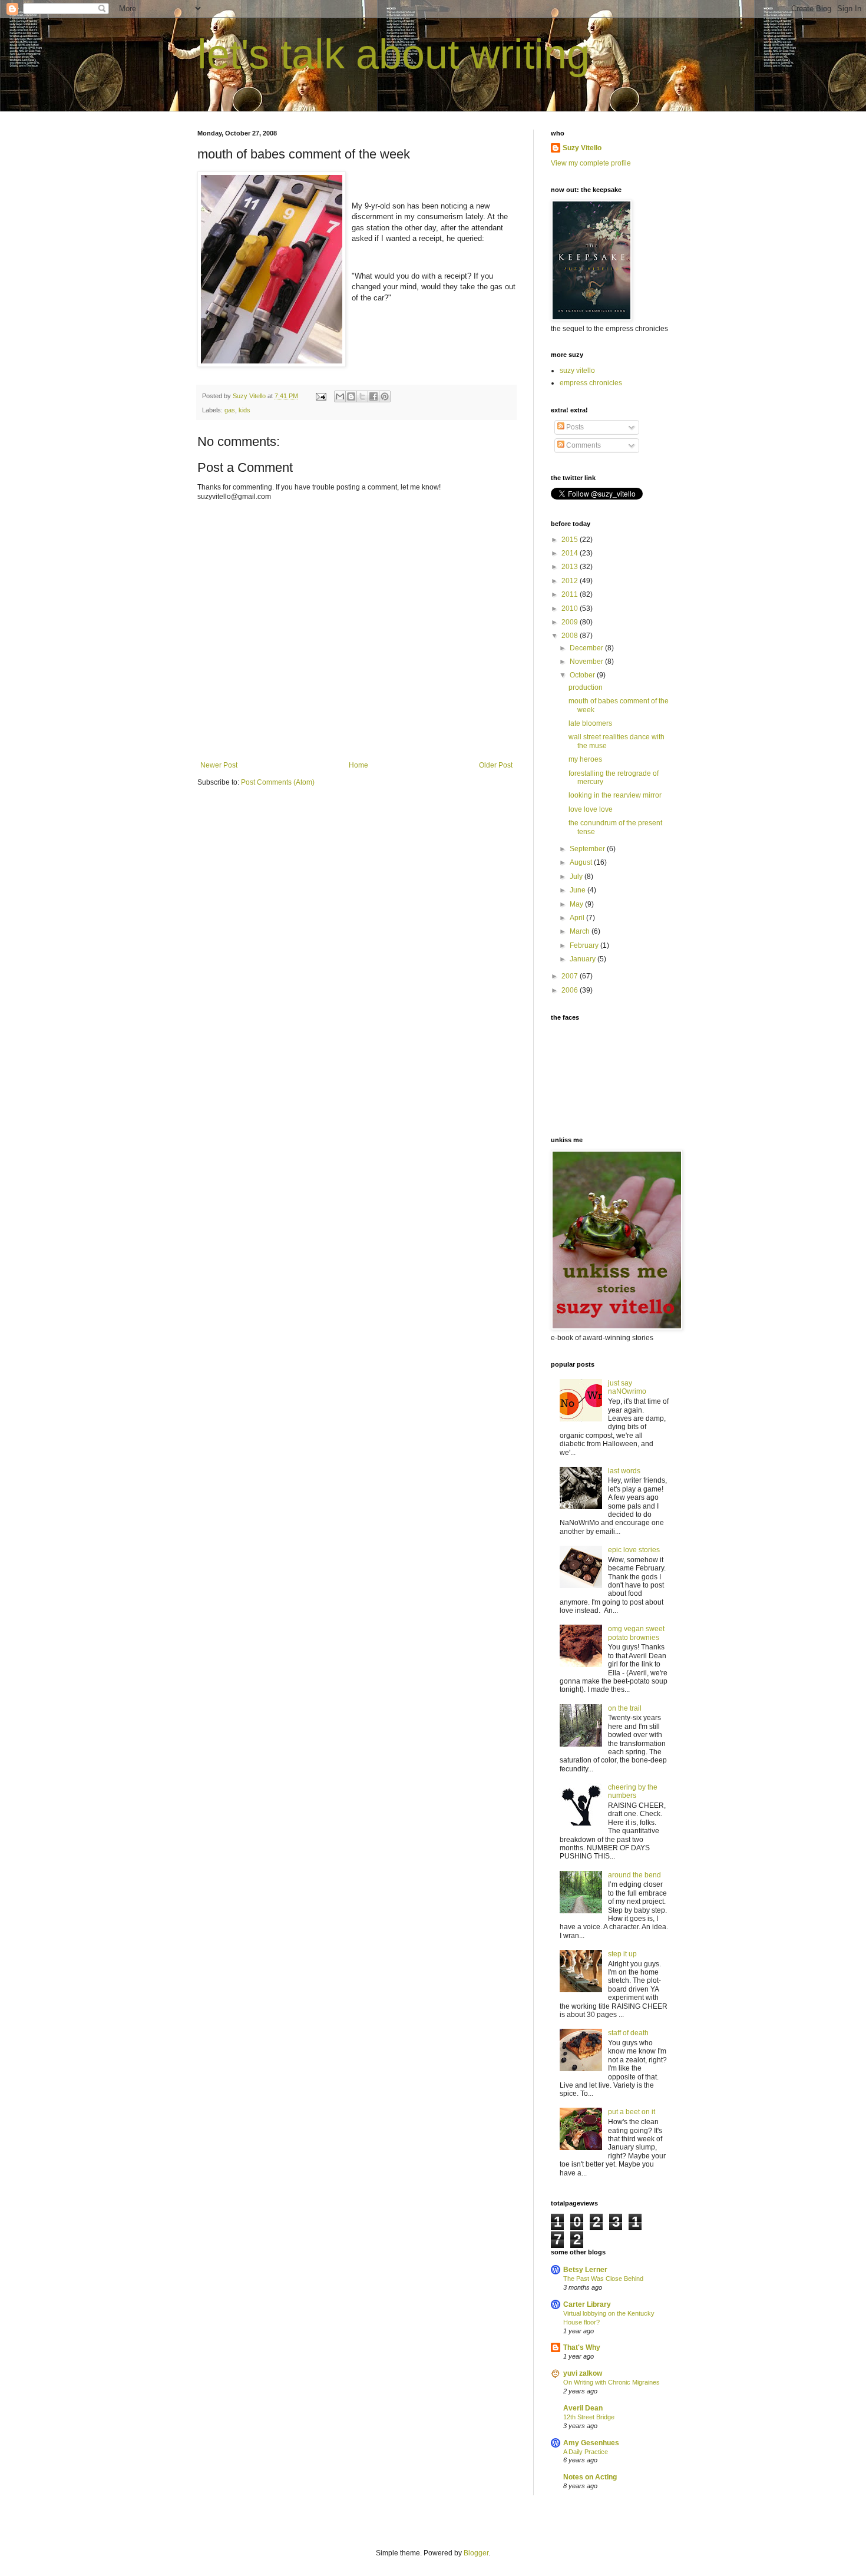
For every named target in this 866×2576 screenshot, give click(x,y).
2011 (571, 594)
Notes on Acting (590, 2477)
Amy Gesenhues (591, 2443)
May (577, 904)
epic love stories (634, 1550)
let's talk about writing (394, 54)
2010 (571, 609)
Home (358, 765)
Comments (583, 445)
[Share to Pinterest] (385, 396)
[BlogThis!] (351, 396)
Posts (574, 427)
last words (624, 1471)
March (581, 931)
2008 (571, 636)
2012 (571, 581)
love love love (591, 809)
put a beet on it (632, 2112)
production (586, 687)
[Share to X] (362, 396)
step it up (622, 1954)
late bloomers (590, 723)
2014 (571, 553)
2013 (571, 567)
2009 (571, 622)
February (585, 945)
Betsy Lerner (585, 2270)
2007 (571, 976)
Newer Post (219, 765)
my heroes (585, 759)
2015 (571, 540)
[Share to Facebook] (373, 396)
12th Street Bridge (589, 2417)
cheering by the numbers (633, 1791)
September (588, 849)
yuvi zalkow (583, 2373)
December (587, 648)
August (582, 862)
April (578, 918)
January (584, 959)
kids (244, 410)
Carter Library (587, 2304)
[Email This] (340, 396)
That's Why (582, 2347)
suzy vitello (577, 371)
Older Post (496, 765)
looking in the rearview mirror (615, 795)
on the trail (625, 1708)
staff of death (628, 2033)
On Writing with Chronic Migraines (612, 2382)
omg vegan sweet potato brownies (636, 1633)
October (583, 675)
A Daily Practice (586, 2452)
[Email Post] (320, 396)
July (577, 877)
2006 (571, 990)
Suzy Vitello (582, 148)
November (587, 662)
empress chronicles (591, 383)
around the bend (634, 1875)
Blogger (476, 2553)
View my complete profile (591, 163)
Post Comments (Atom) (278, 782)
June (579, 890)
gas (230, 410)
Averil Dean (583, 2408)
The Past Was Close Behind (603, 2279)
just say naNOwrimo (627, 1387)
